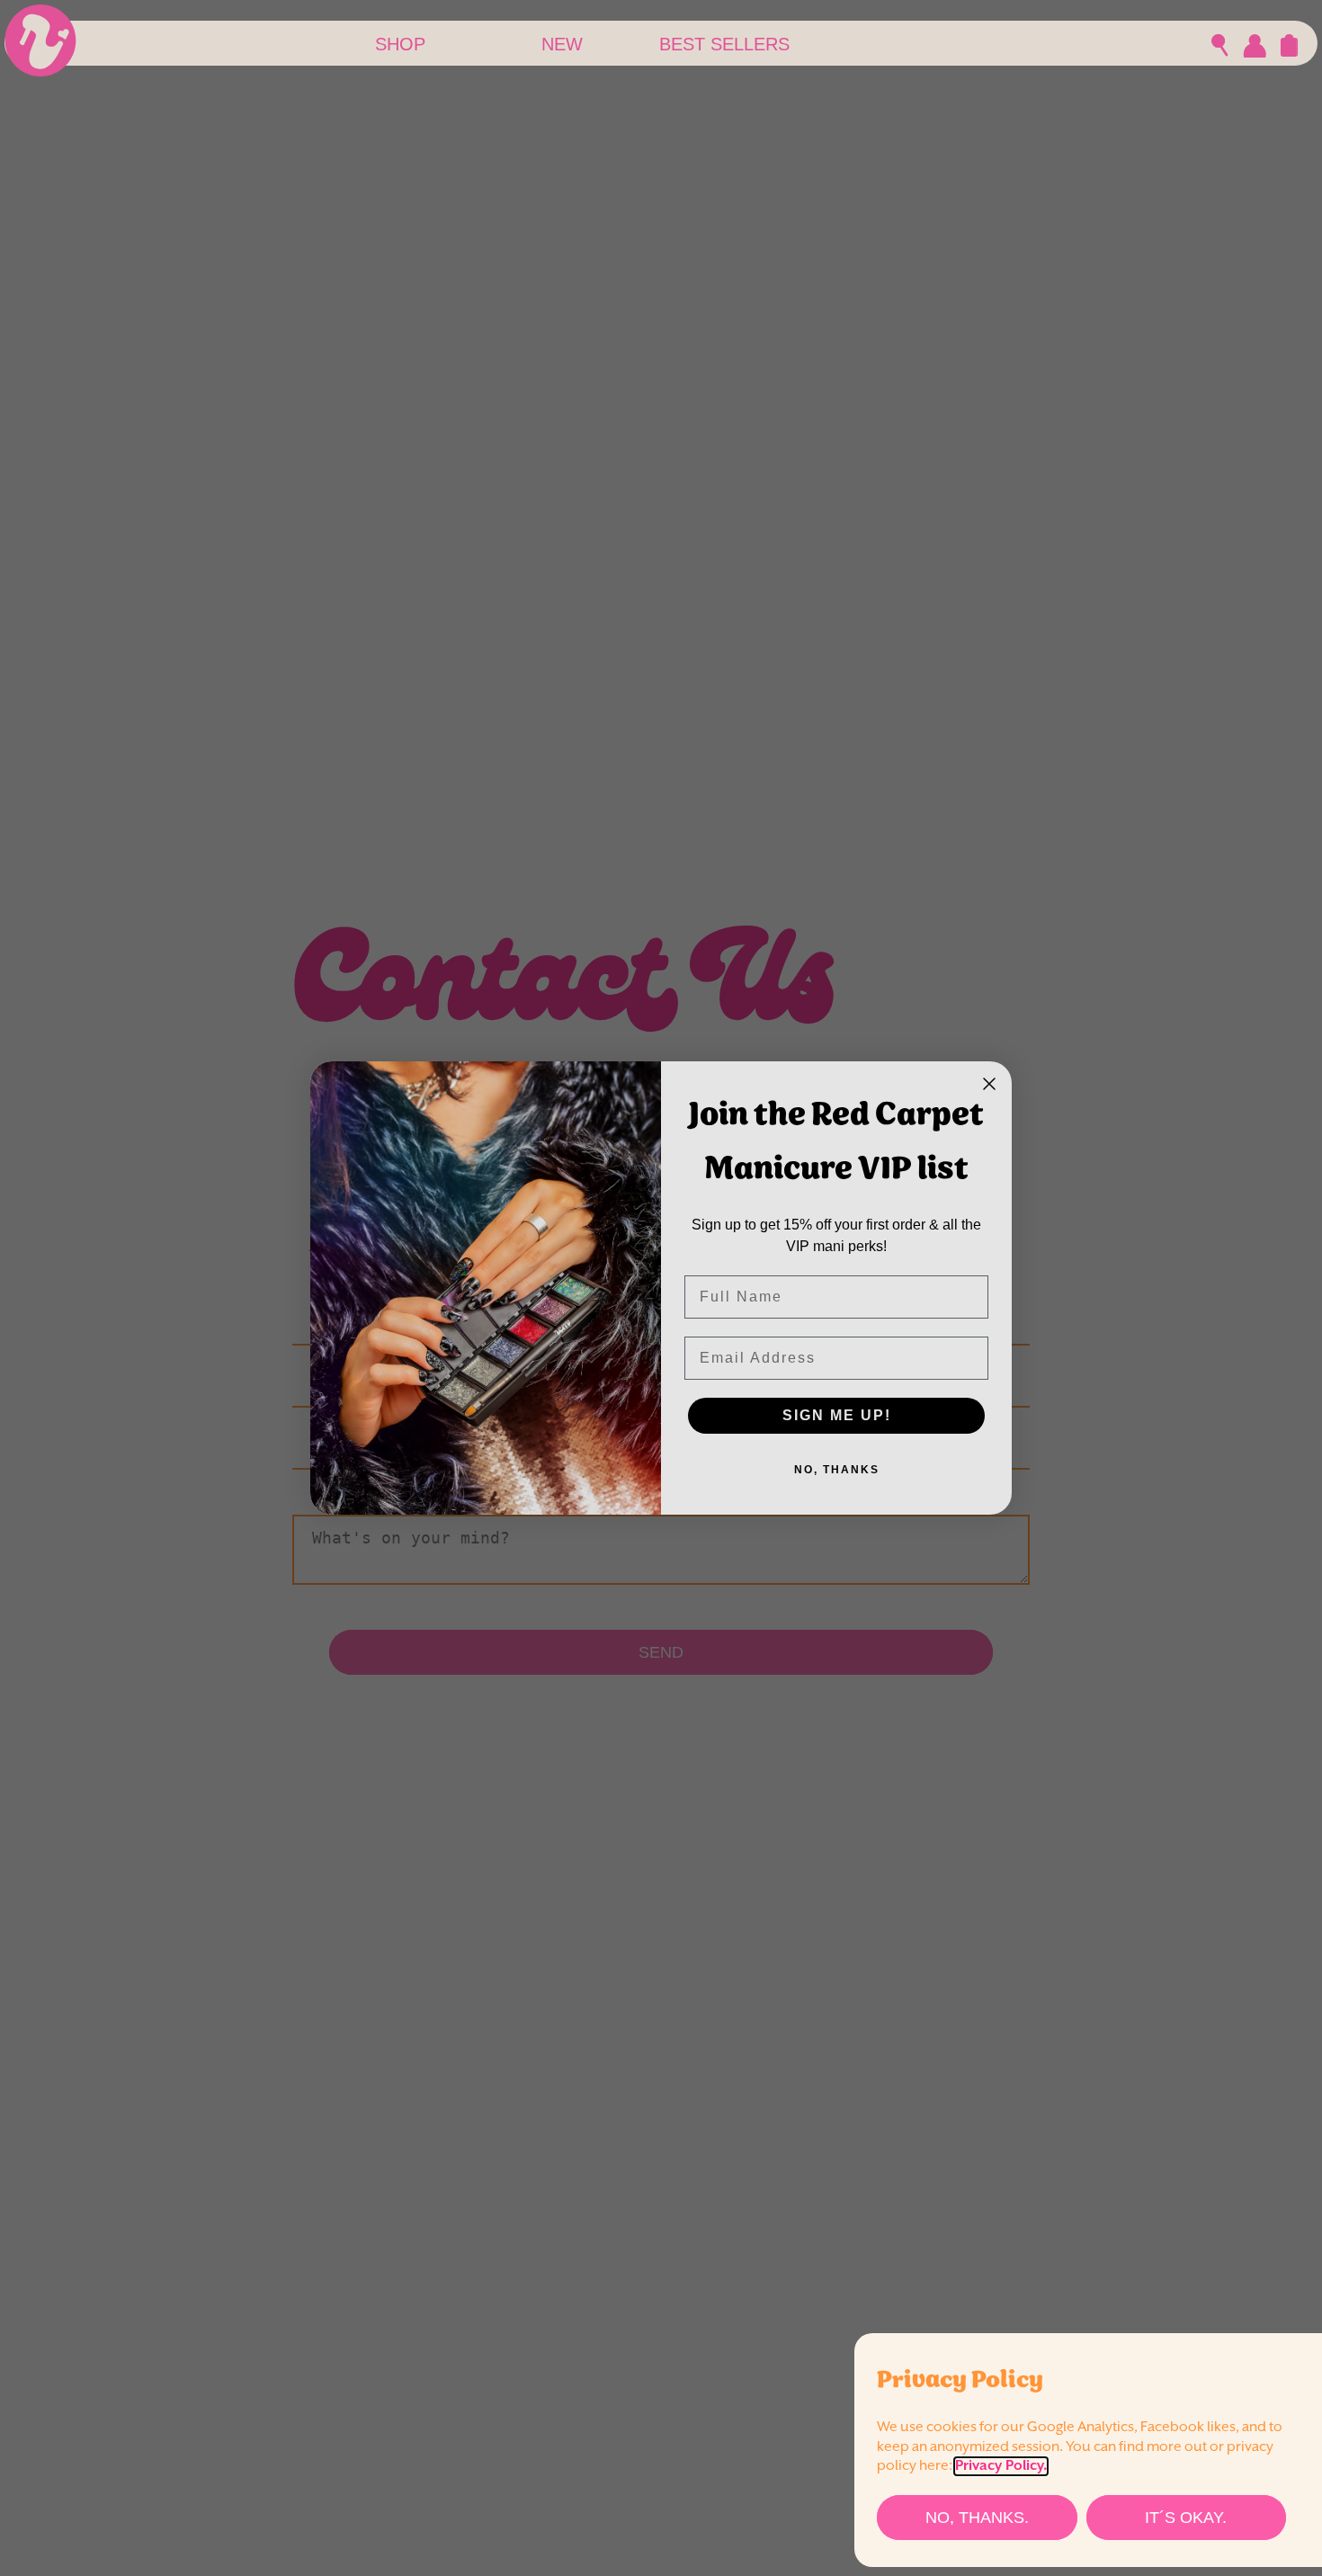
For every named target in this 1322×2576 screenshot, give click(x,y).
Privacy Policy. (1001, 2466)
